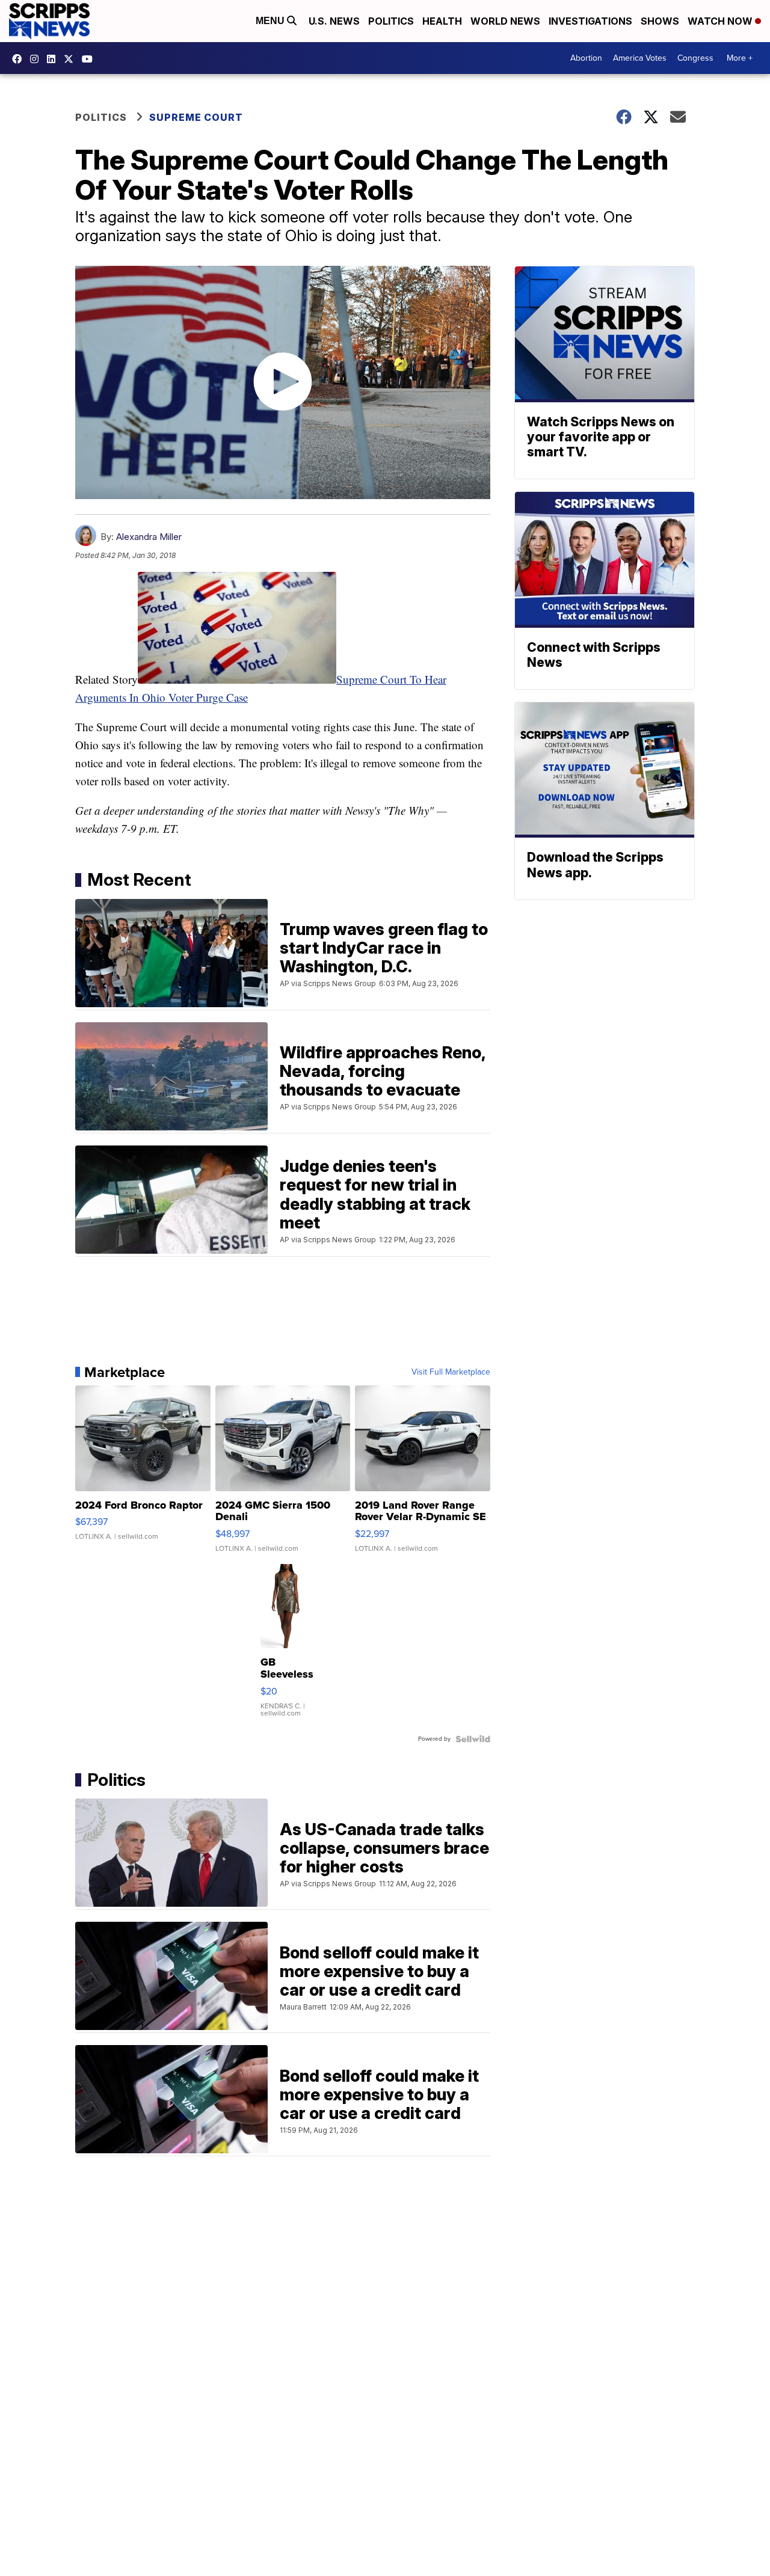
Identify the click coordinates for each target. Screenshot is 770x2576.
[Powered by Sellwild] (473, 1739)
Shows (660, 21)
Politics (391, 21)
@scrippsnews (90, 59)
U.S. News (334, 21)
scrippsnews (20, 59)
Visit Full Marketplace (451, 1372)
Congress (695, 58)
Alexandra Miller (149, 537)
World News (505, 21)
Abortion (586, 58)
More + (740, 58)
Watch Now (721, 21)
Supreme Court (196, 117)
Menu (271, 21)
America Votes (640, 58)
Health (442, 21)
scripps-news (54, 59)
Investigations (590, 21)
